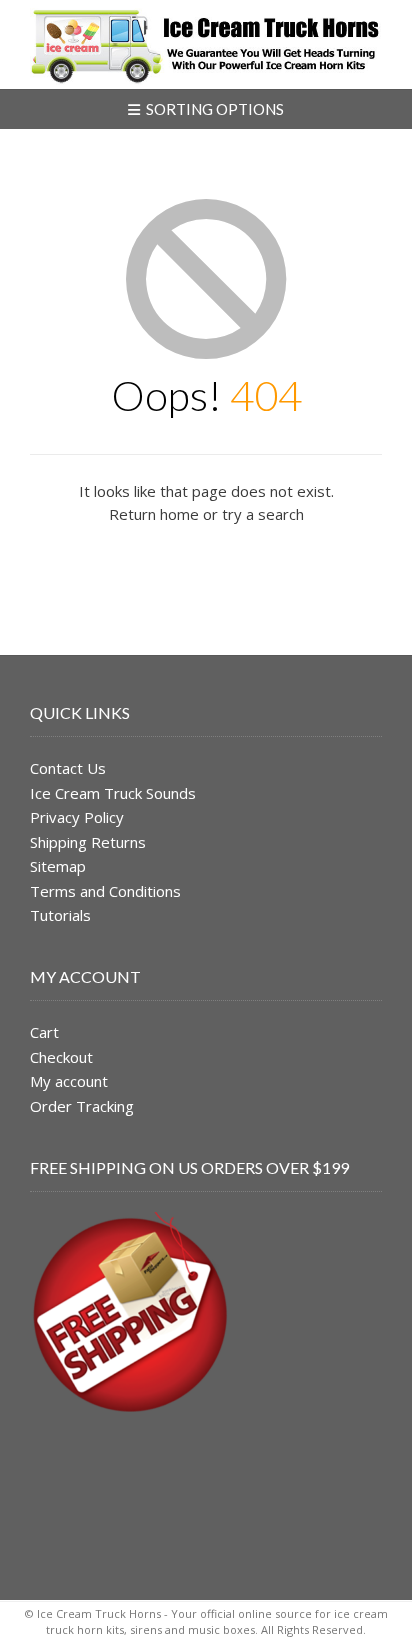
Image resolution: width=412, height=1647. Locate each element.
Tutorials (60, 915)
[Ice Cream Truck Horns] (206, 44)
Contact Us (68, 768)
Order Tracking (82, 1106)
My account (69, 1081)
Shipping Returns (88, 842)
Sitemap (58, 866)
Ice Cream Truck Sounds (113, 793)
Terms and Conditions (105, 891)
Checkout (61, 1057)
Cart (44, 1032)
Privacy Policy (77, 817)
